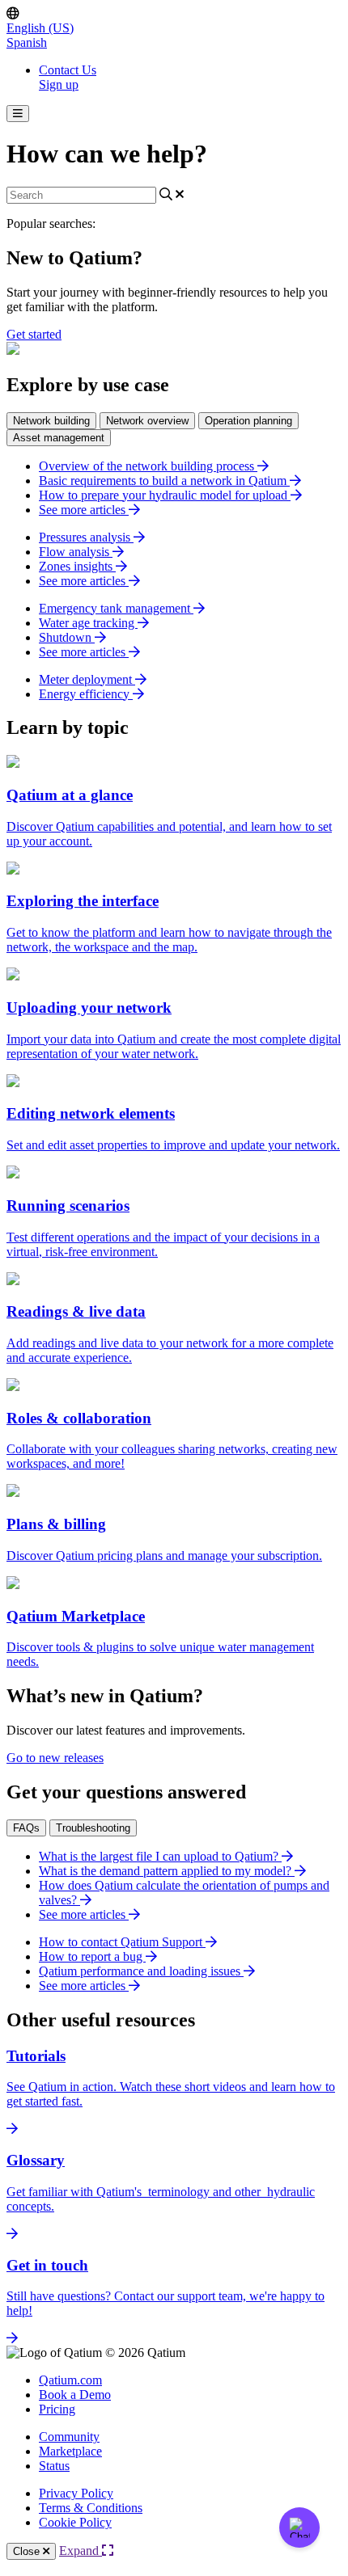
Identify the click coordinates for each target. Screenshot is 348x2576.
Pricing (57, 2409)
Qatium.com (70, 2380)
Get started (34, 334)
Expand (81, 2551)
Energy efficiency (86, 694)
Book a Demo (75, 2395)
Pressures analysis (86, 537)
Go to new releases (55, 1758)
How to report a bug (92, 1956)
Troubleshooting (93, 1828)
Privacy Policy (76, 2493)
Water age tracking (88, 623)
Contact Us (68, 70)
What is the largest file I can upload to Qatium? (160, 1856)
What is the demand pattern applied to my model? (167, 1871)
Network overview (147, 421)
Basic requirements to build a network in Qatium (164, 481)
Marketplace (70, 2451)
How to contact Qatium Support (122, 1942)
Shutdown (67, 637)
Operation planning (248, 421)
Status (54, 2466)
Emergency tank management (116, 608)
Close (28, 2551)
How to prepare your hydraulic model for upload (165, 495)
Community (69, 2437)
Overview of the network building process (148, 466)
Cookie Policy (75, 2522)
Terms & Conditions (91, 2508)
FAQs (26, 1828)
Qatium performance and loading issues (141, 1971)
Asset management (59, 438)
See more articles (84, 510)
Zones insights (77, 566)
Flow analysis (76, 552)
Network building (51, 421)
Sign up (59, 84)
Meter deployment (87, 679)
